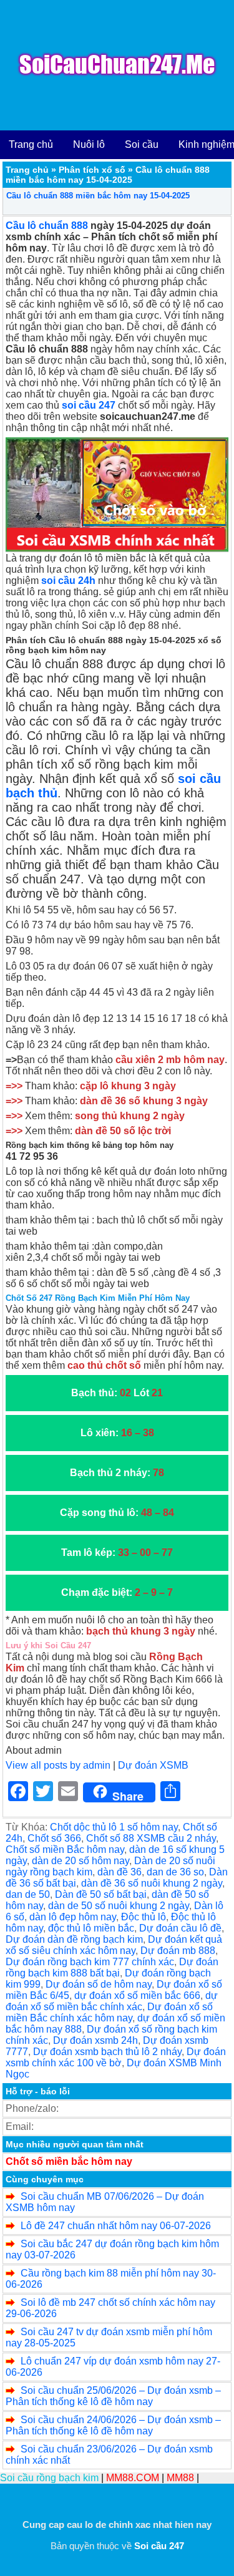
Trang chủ (31, 144)
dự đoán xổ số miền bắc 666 (137, 1995)
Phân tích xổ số (92, 170)
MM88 (180, 2478)
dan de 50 (28, 1894)
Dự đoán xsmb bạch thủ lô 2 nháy (107, 2052)
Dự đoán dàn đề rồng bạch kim (74, 1939)
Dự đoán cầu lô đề (180, 1928)
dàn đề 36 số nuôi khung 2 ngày (152, 1883)
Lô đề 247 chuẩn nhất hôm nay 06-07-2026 (116, 2226)
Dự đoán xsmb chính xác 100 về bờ (116, 2057)
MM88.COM (133, 2478)
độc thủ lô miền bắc (91, 1928)
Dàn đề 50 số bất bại (101, 1894)
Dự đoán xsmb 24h (95, 2040)
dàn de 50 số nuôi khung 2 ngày (119, 1906)
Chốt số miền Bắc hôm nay (65, 1849)
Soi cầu (142, 144)
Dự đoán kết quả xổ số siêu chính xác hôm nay (114, 1945)
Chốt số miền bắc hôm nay (69, 2161)
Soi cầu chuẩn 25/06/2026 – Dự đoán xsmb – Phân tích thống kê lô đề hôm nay (113, 2396)
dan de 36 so (175, 1872)
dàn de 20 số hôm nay (80, 1861)
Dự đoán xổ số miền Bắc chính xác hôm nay (109, 2012)
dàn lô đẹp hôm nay (73, 1917)
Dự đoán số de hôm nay (99, 1984)
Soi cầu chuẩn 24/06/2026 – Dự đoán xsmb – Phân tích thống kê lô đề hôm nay (113, 2425)
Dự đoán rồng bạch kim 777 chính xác (90, 1962)
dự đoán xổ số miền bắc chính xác (112, 2001)
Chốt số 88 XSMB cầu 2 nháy (151, 1838)
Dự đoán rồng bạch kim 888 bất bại (112, 1967)
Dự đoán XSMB (153, 1765)
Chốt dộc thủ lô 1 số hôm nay (114, 1827)
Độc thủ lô (144, 1917)
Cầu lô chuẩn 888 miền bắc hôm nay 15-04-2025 (98, 196)
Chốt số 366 (54, 1838)
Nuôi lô (89, 144)
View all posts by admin (58, 1765)
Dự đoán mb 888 (178, 1951)
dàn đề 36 (119, 1872)
